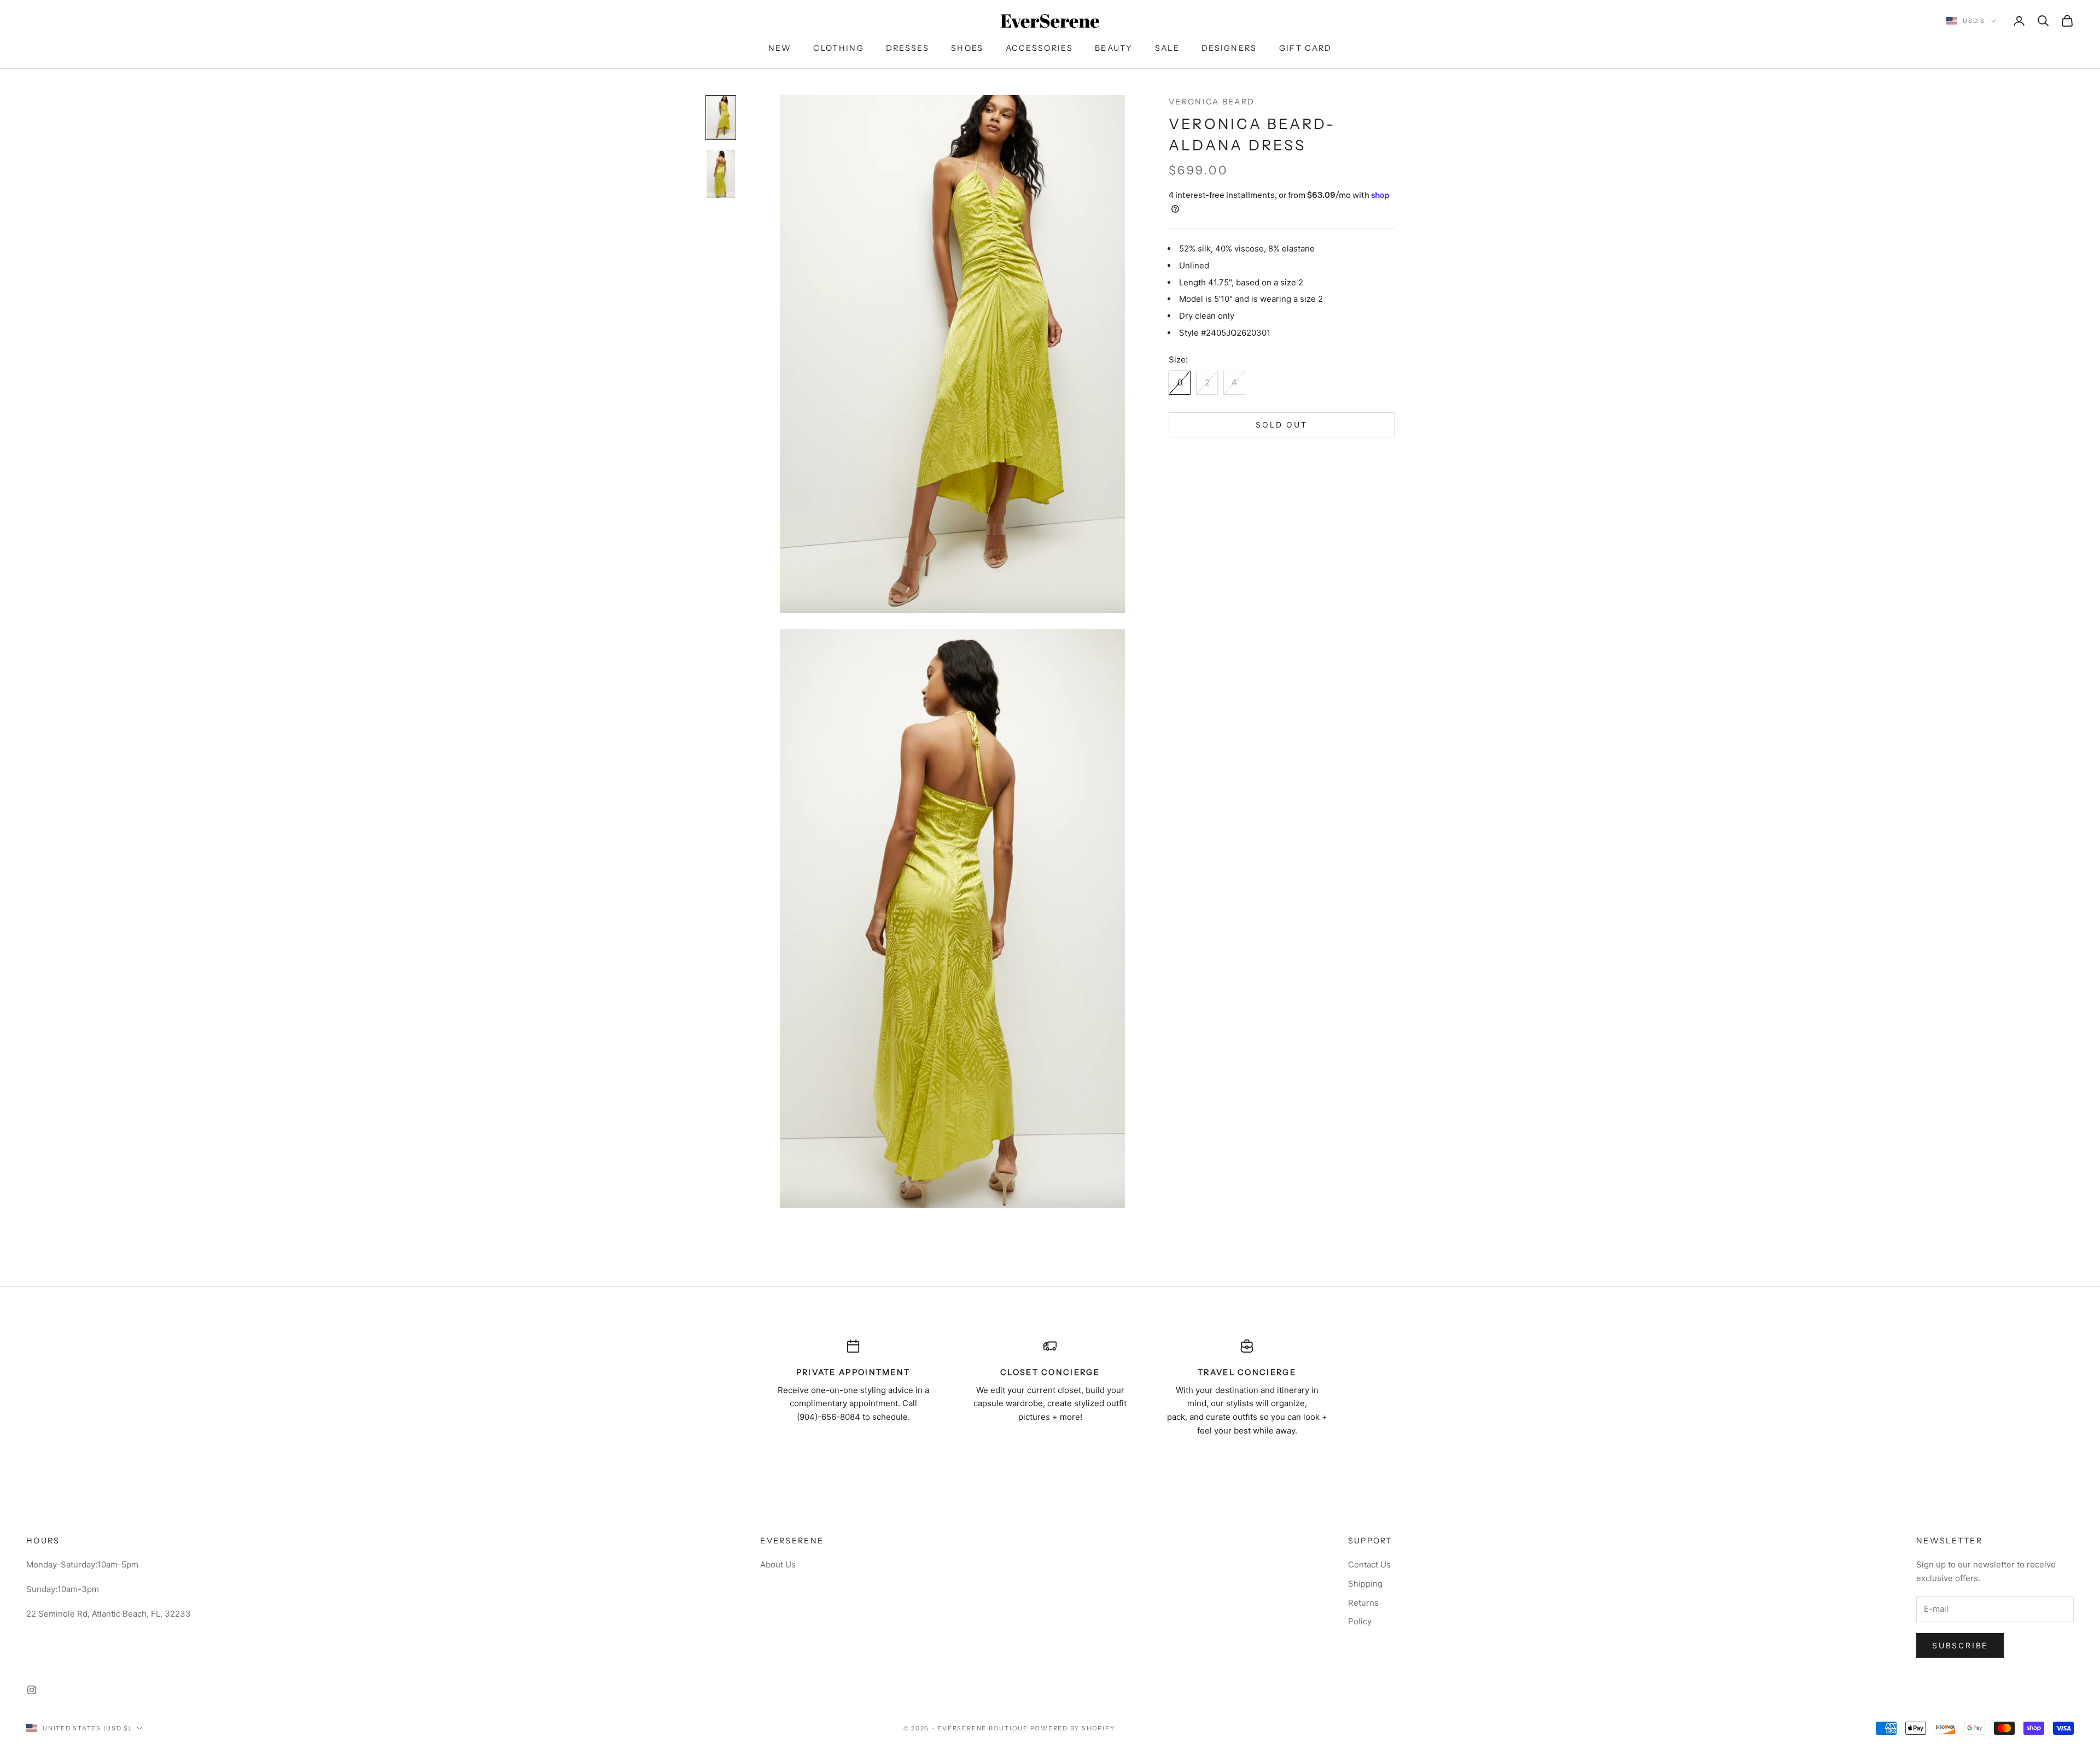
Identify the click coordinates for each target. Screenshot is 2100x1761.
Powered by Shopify (1073, 1728)
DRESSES (908, 48)
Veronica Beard (1212, 102)
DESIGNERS (1229, 48)
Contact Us (1369, 1564)
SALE (1167, 48)
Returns (1363, 1603)
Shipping (1365, 1584)
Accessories (1039, 48)
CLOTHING (838, 48)
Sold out (1281, 425)
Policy (1360, 1621)
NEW (780, 48)
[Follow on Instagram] (32, 1690)
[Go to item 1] (721, 118)
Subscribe (1960, 1645)
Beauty (1114, 48)
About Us (778, 1564)
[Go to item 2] (721, 174)
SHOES (967, 48)
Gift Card (1306, 48)
